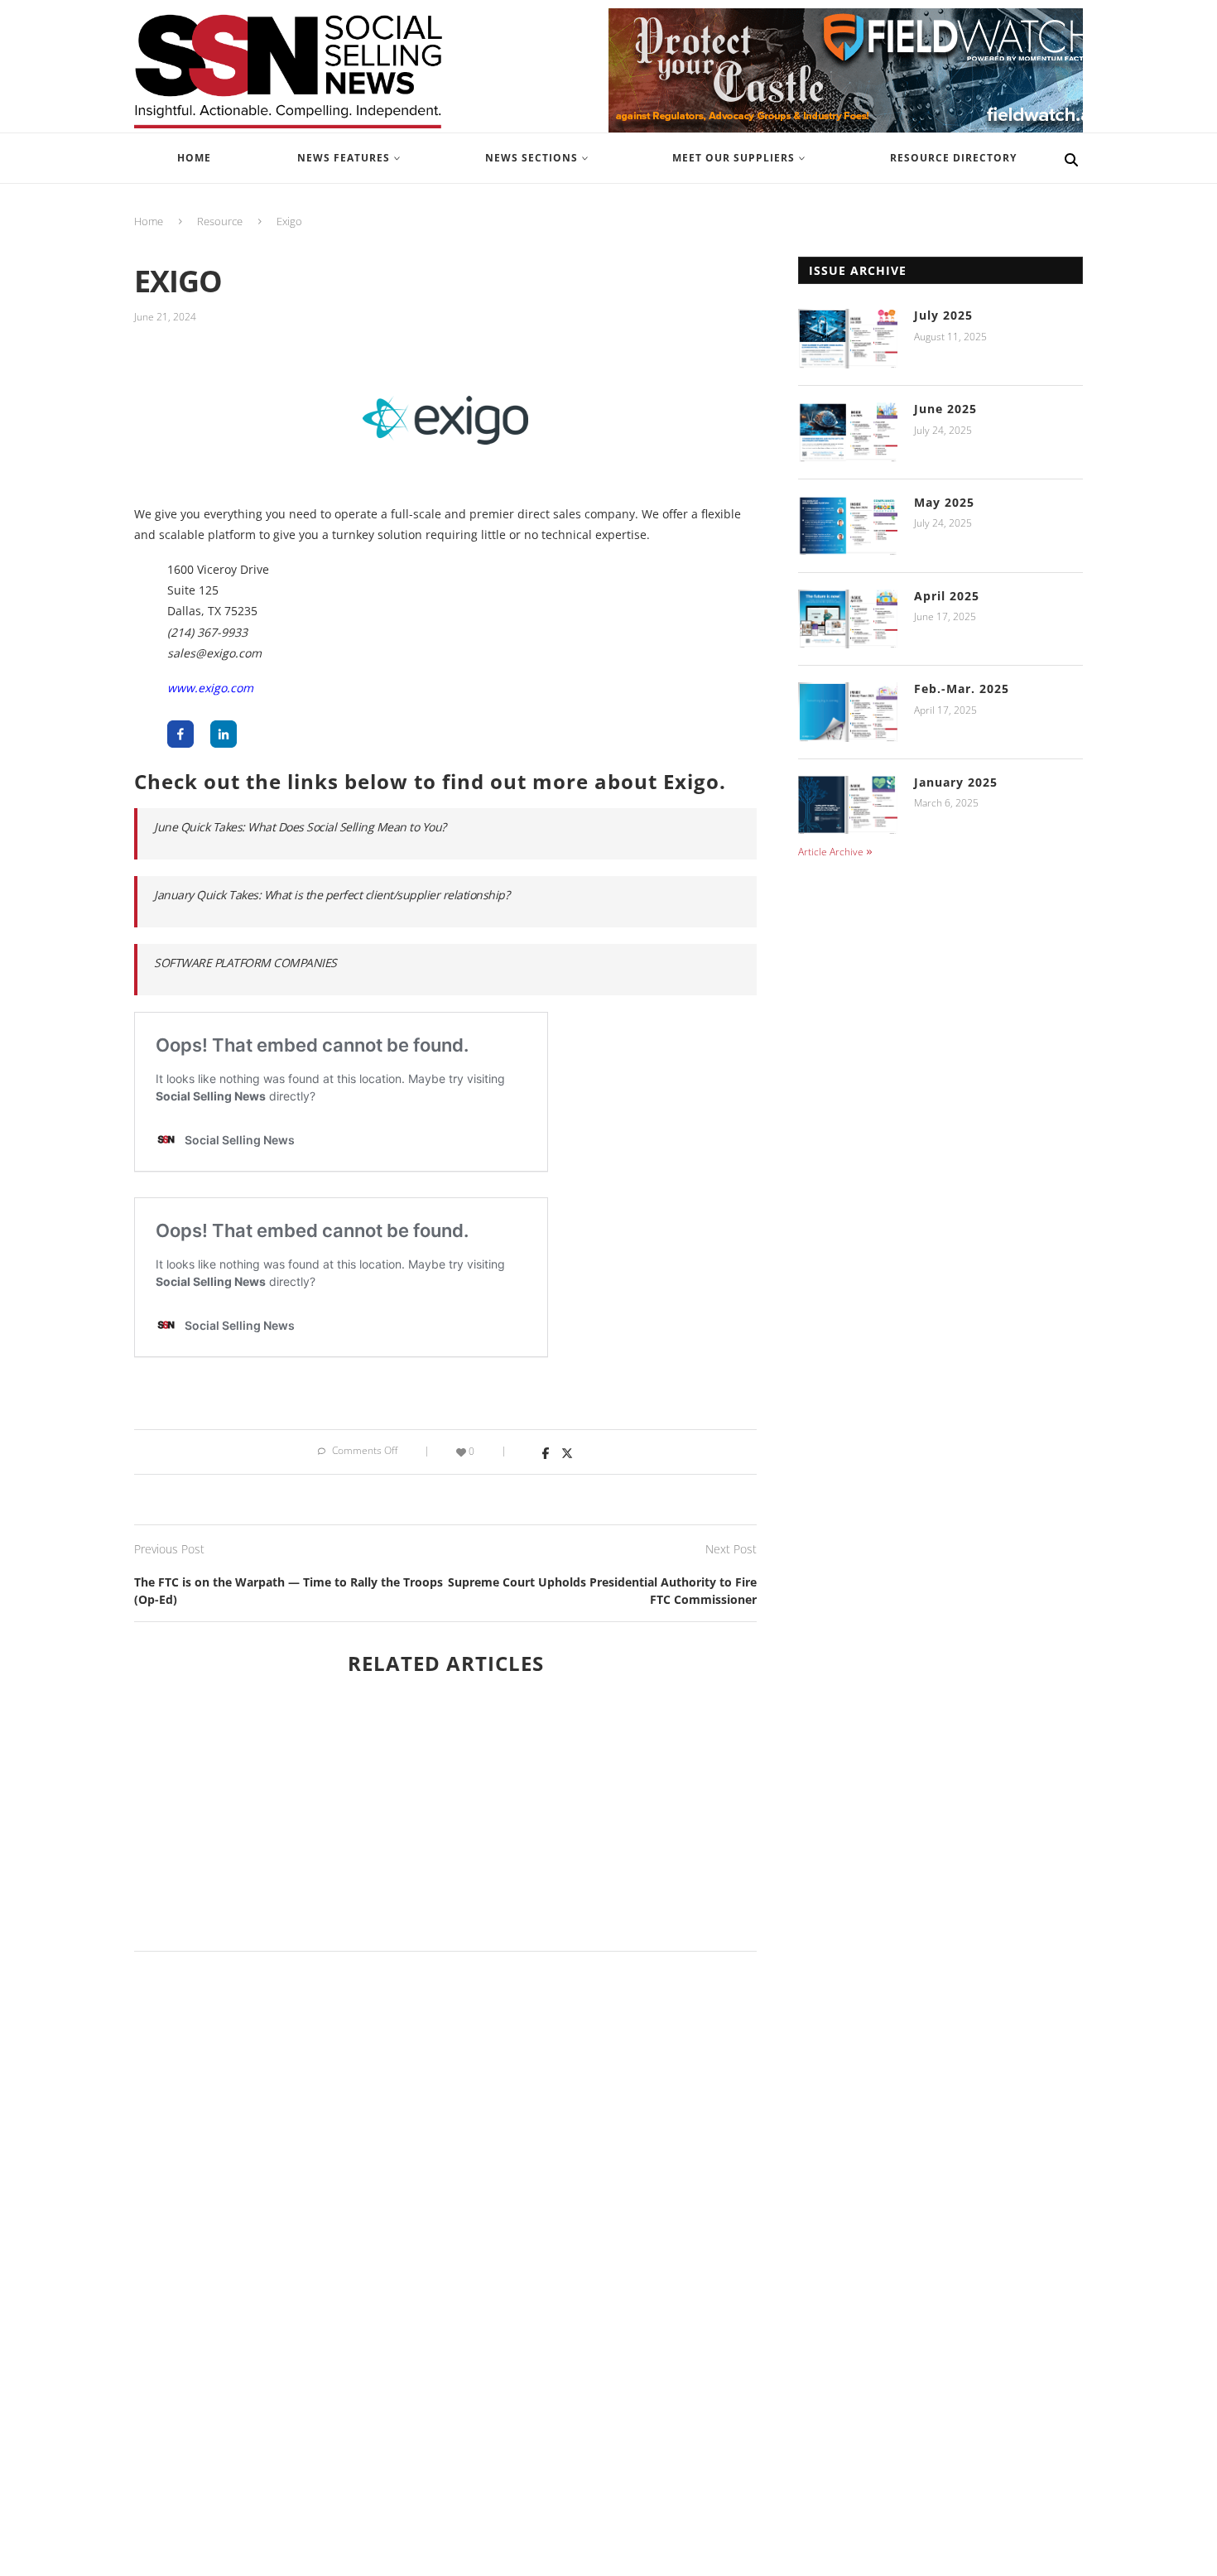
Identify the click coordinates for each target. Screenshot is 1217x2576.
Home (149, 221)
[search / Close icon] (1071, 158)
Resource (220, 221)
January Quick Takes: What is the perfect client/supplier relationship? (332, 895)
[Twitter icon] (564, 1452)
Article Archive (831, 852)
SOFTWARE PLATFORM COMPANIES (245, 963)
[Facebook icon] (544, 1452)
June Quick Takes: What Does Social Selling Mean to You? (300, 827)
